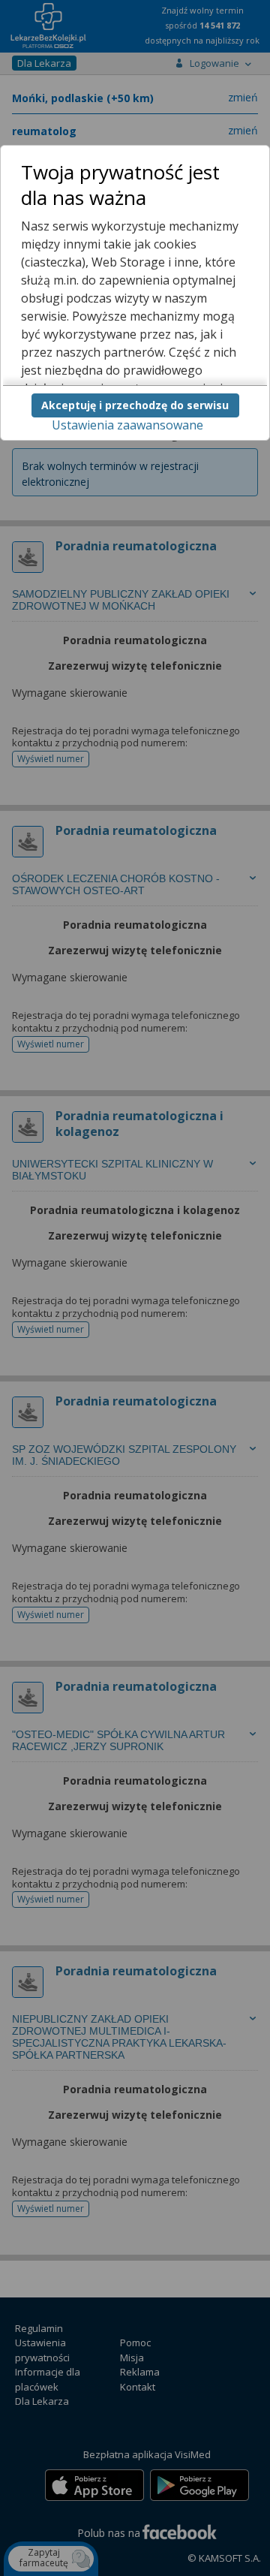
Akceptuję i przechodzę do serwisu (135, 405)
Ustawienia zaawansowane (127, 425)
